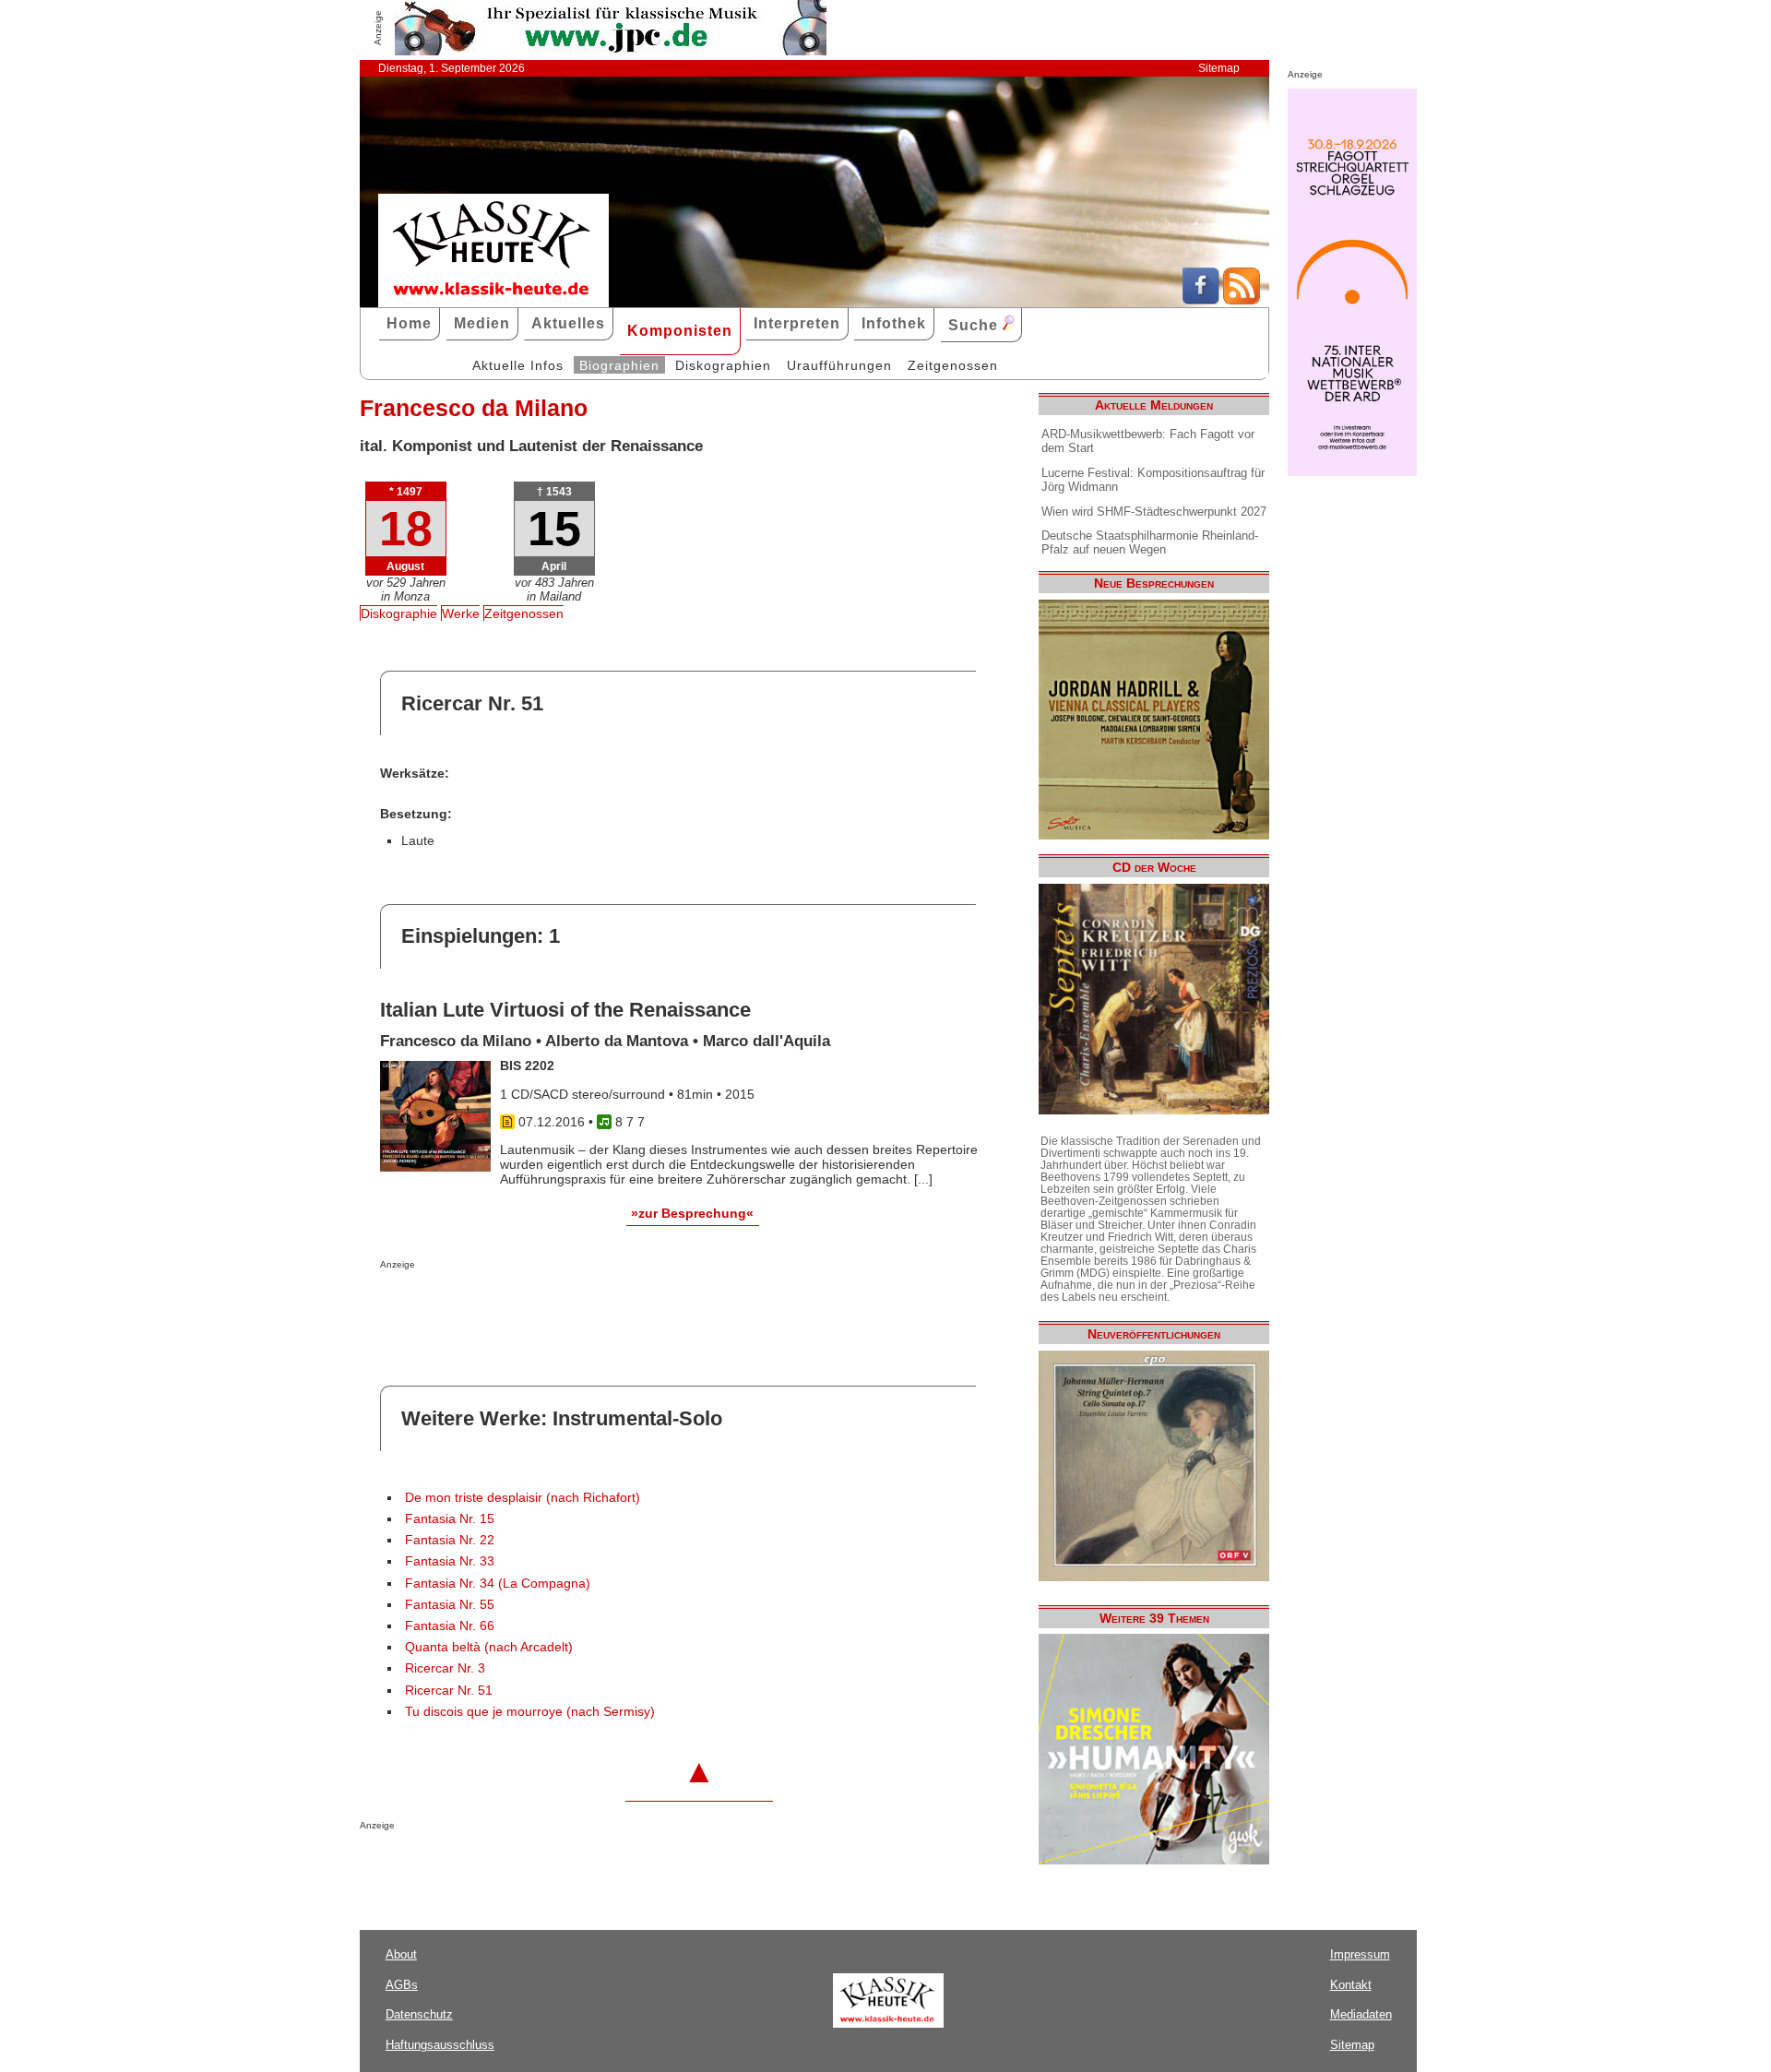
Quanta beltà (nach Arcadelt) (489, 1647)
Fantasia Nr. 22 (450, 1540)
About (401, 1954)
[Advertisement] (596, 1306)
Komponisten (680, 331)
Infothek (894, 323)
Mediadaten (1361, 2014)
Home (409, 323)
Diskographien (723, 365)
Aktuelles (568, 323)
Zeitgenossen (953, 365)
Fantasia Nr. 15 (450, 1519)
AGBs (402, 1985)
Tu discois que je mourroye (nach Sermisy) (530, 1712)
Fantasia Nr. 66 (450, 1626)
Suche (975, 325)
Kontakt (1351, 1985)
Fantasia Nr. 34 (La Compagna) (498, 1584)
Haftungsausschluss (440, 2045)
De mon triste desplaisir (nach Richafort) (523, 1498)
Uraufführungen (839, 365)
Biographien (619, 365)
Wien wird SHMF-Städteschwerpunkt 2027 (1154, 512)
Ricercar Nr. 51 (449, 1691)
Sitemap (1219, 68)
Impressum (1360, 1954)
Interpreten (797, 323)
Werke (461, 613)
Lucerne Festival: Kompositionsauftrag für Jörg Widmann (1153, 480)
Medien (482, 323)
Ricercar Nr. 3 (445, 1668)
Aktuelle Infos (518, 365)
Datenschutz (419, 2014)
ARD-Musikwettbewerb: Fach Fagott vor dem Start (1148, 441)
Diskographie (399, 613)
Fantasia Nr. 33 (450, 1561)
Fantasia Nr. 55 (450, 1605)
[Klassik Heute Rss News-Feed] (1242, 300)
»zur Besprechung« (692, 1213)
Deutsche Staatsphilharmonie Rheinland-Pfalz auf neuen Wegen (1150, 542)
